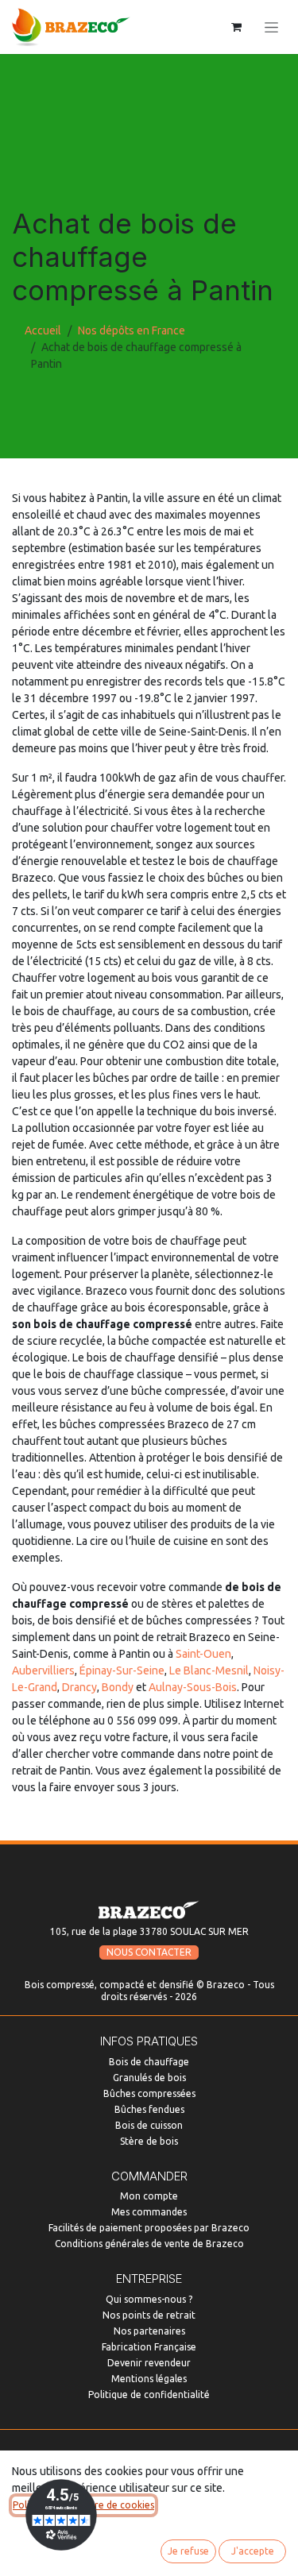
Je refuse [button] (188, 2551)
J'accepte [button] (253, 2551)
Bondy (118, 1687)
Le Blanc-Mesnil (209, 1670)
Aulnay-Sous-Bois (193, 1687)
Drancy (79, 1687)
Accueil (43, 330)
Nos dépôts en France (132, 330)
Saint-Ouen (203, 1654)
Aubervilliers (43, 1670)
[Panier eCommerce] (236, 27)
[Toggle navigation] (271, 27)
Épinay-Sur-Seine (122, 1670)
